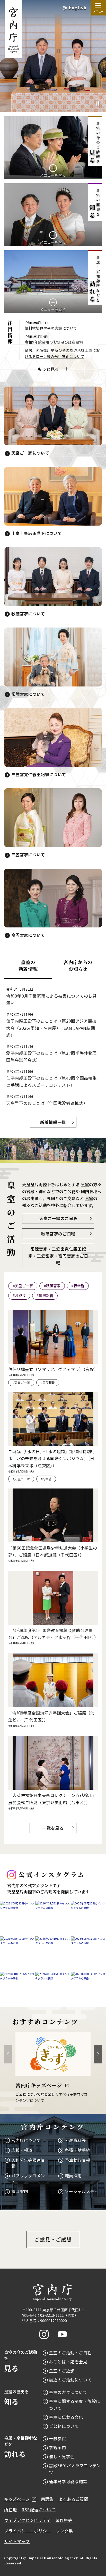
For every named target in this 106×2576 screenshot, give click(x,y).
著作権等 (64, 2520)
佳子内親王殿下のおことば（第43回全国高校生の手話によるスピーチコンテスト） (51, 1081)
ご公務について (64, 2426)
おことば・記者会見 (68, 2362)
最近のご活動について (70, 2380)
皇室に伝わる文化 (66, 2417)
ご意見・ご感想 (53, 2239)
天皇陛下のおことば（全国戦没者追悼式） (47, 1103)
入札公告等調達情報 (28, 2163)
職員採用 (73, 2176)
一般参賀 (58, 2438)
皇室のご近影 (62, 2371)
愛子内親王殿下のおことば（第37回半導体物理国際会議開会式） (51, 1056)
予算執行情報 (77, 2160)
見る (21, 2361)
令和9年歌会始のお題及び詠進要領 (54, 342)
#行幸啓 (78, 1286)
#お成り (19, 1295)
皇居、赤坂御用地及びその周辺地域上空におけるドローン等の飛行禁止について (62, 353)
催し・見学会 (62, 2456)
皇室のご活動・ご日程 (70, 2353)
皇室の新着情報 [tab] (28, 965)
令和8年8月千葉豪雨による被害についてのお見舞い (51, 999)
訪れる (21, 2447)
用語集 (47, 2499)
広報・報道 (22, 2150)
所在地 (11, 2510)
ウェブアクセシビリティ (27, 2520)
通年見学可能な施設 (68, 2481)
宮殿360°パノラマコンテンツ (75, 2469)
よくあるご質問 (73, 2499)
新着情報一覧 (53, 1122)
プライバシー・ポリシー (28, 2531)
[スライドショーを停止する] (98, 104)
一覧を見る (53, 1828)
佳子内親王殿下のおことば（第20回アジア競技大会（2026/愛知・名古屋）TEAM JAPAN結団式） (51, 1028)
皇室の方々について (68, 2392)
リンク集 (64, 2531)
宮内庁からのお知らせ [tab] (78, 965)
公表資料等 (75, 2140)
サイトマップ (17, 2541)
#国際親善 (45, 1295)
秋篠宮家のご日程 (58, 1234)
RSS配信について (39, 2510)
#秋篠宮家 (52, 1286)
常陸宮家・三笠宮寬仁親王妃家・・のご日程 (58, 1256)
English (78, 8)
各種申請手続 (77, 2150)
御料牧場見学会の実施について (51, 328)
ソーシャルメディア (82, 2194)
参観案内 (58, 2447)
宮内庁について (26, 2140)
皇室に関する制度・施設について (75, 2404)
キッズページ (17, 2499)
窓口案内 (20, 2191)
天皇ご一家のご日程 (58, 1218)
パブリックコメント (28, 2178)
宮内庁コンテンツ (53, 2127)
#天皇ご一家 (23, 1286)
